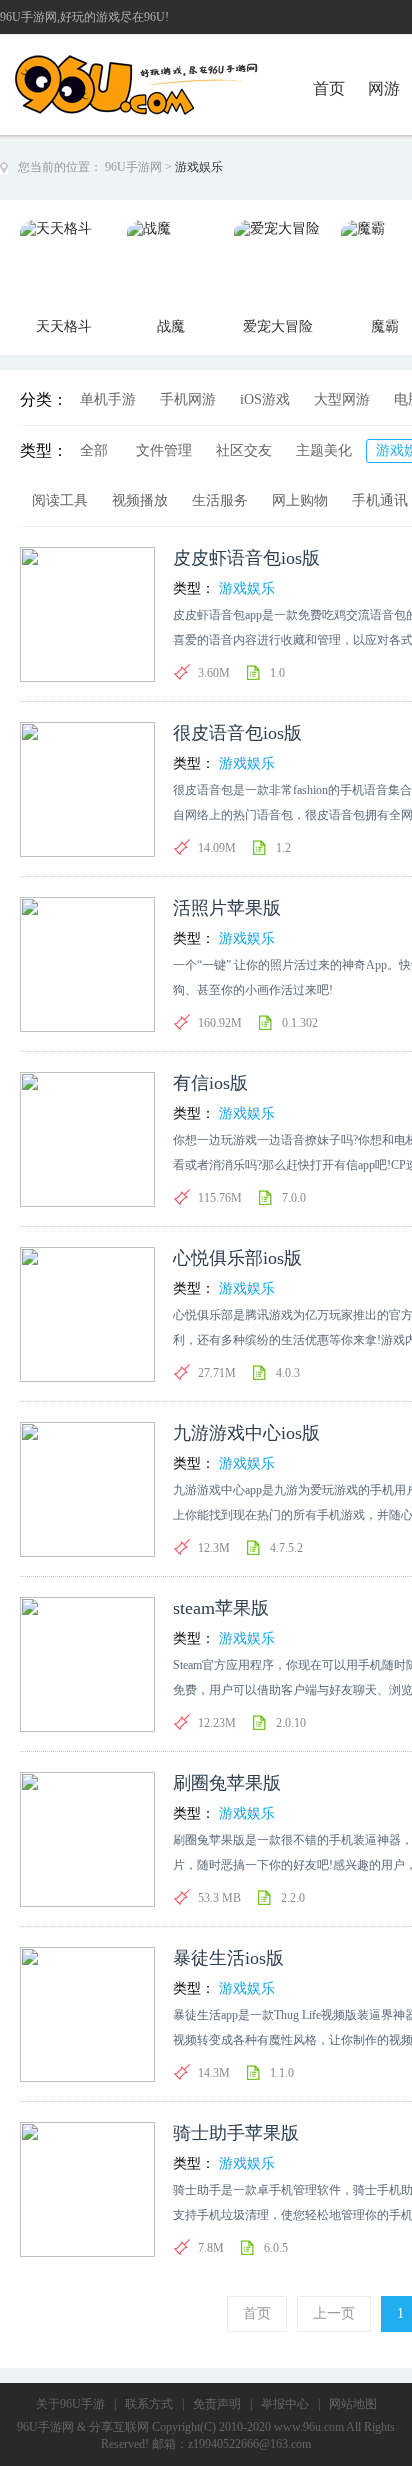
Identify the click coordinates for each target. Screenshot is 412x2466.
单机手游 (108, 399)
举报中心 (285, 2404)
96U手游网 (133, 167)
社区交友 (244, 450)
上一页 (334, 2313)
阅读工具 (60, 500)
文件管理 (164, 450)
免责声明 (217, 2404)
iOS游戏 (265, 399)
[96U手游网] (173, 61)
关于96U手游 (70, 2404)
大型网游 (342, 399)
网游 (384, 88)
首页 (329, 88)
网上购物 (300, 500)
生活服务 (220, 500)
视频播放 (140, 500)
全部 (94, 450)
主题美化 (324, 450)
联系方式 (149, 2404)
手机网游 (188, 399)
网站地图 (353, 2404)
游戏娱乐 (247, 588)
